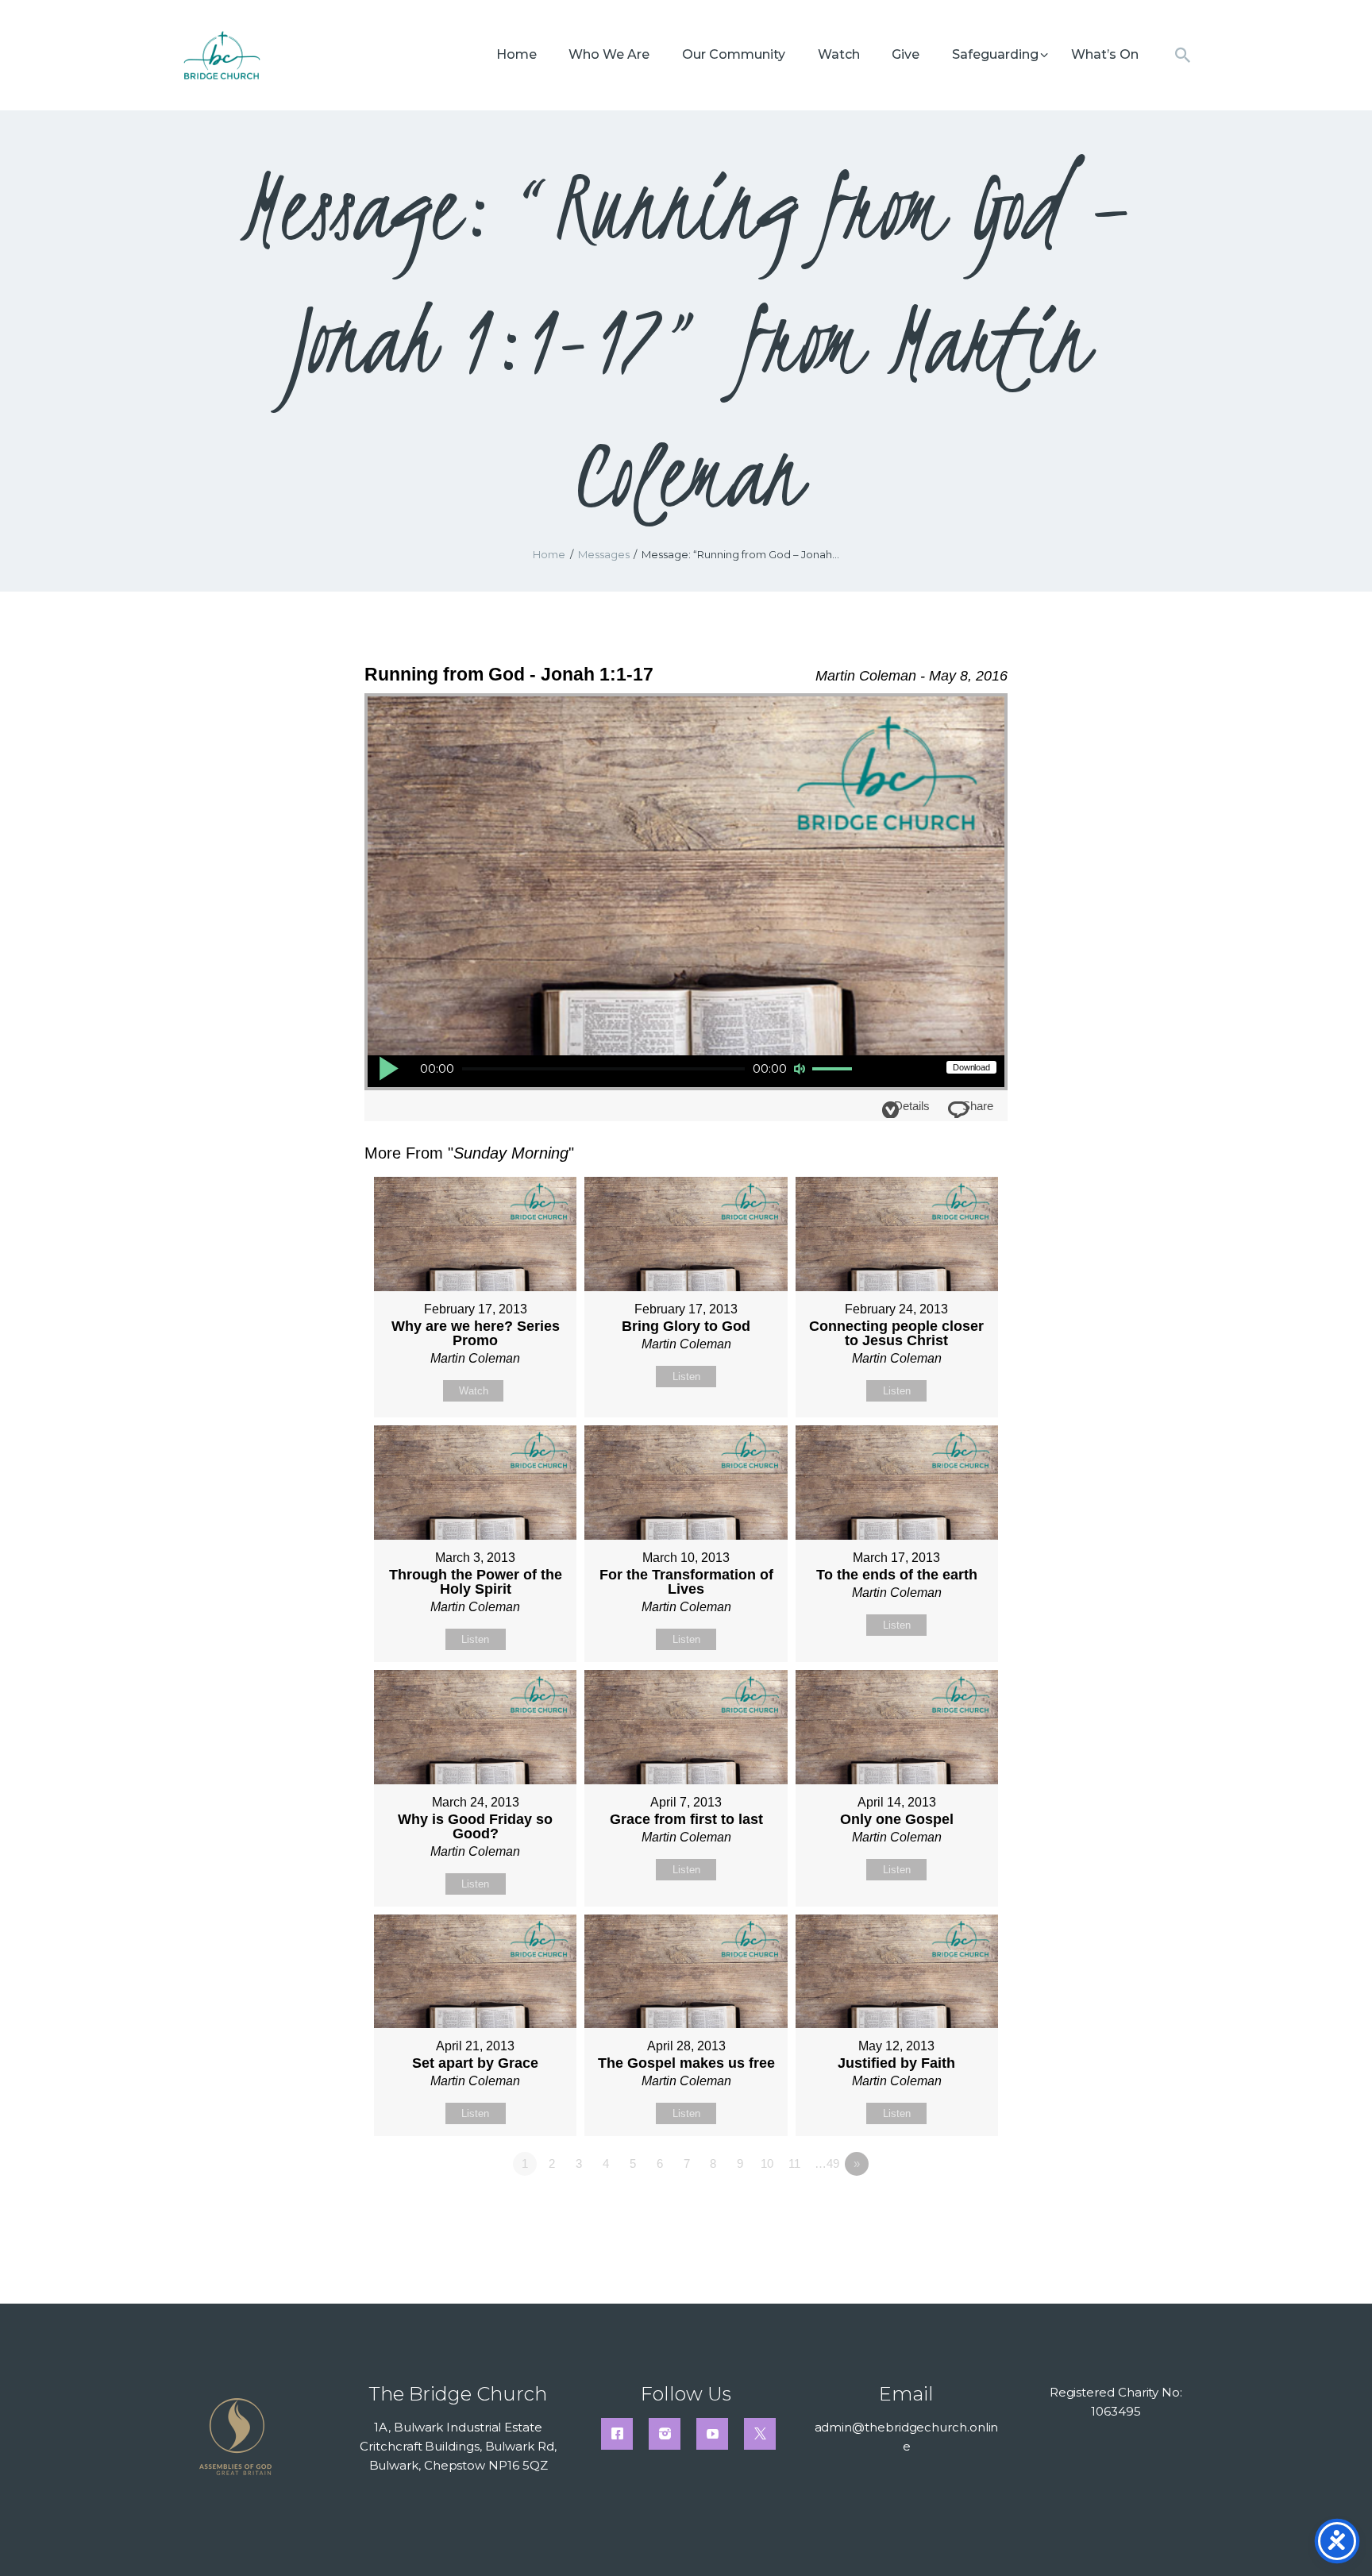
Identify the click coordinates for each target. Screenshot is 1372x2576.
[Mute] (800, 1069)
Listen (686, 1377)
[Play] (388, 1068)
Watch (474, 1391)
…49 (827, 2163)
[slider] (834, 1070)
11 (794, 2163)
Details (912, 1106)
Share (978, 1106)
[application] (616, 1071)
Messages (604, 554)
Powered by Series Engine (949, 2208)
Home (549, 554)
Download (971, 1067)
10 (767, 2163)
